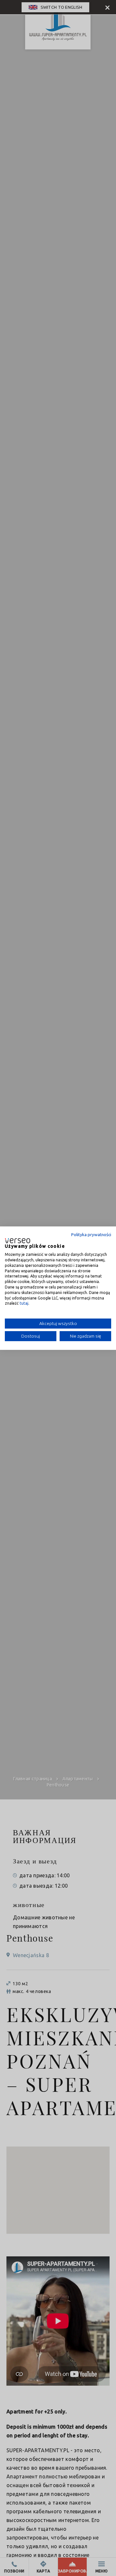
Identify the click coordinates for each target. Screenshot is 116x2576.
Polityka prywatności (91, 1234)
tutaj (24, 1303)
